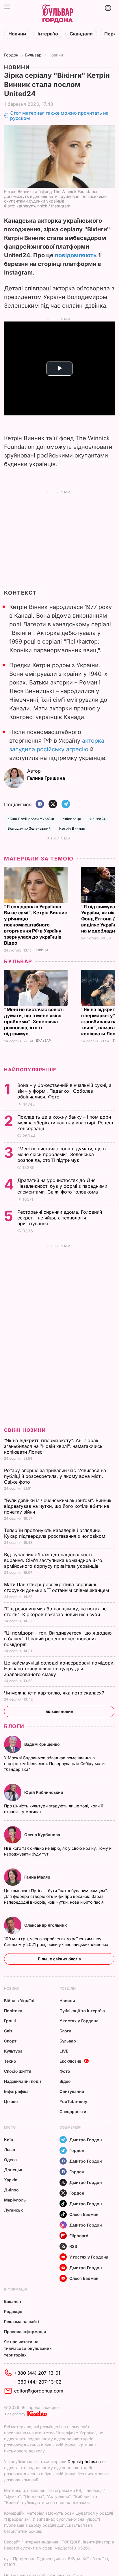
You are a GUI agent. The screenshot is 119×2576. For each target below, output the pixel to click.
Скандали (81, 34)
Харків (11, 2180)
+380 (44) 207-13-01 (37, 2373)
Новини (17, 34)
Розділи (68, 1988)
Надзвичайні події (23, 2081)
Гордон (11, 55)
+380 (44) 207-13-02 (38, 2382)
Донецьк (13, 2170)
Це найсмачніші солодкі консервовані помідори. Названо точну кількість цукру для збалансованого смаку (59, 1669)
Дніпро (11, 2190)
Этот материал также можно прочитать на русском (59, 116)
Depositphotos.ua (84, 2461)
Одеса (10, 2160)
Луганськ (13, 2210)
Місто (10, 2127)
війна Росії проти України (31, 819)
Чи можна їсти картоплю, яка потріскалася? (55, 1693)
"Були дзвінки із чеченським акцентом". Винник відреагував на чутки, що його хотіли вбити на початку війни (58, 1506)
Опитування (72, 2091)
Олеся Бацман (84, 2214)
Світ (8, 2031)
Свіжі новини (25, 1430)
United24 (98, 819)
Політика (13, 2011)
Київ (9, 2139)
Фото (65, 2071)
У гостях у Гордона (79, 2021)
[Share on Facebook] (40, 804)
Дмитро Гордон (86, 2140)
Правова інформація (25, 2332)
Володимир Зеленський (29, 828)
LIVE (64, 2051)
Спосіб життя (18, 2071)
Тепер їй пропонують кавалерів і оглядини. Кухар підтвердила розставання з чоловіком (55, 1533)
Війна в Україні (19, 2001)
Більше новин (59, 1711)
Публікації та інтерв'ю (82, 2011)
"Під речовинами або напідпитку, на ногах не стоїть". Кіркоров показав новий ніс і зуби (55, 1612)
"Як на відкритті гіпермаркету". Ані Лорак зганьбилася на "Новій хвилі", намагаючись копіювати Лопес (53, 1446)
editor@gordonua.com (39, 2391)
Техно (10, 2061)
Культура (13, 2051)
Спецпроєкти (73, 2111)
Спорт (10, 2041)
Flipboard (79, 2236)
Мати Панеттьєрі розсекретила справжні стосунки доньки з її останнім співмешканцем (57, 1587)
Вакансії (13, 2301)
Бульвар (33, 55)
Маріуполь (15, 2200)
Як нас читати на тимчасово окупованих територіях (28, 2348)
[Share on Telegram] (66, 804)
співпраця (72, 819)
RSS (73, 2246)
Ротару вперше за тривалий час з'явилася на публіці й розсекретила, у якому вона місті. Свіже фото (55, 1476)
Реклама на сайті (22, 2321)
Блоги (14, 1726)
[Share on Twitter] (53, 804)
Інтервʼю (48, 34)
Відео (65, 2081)
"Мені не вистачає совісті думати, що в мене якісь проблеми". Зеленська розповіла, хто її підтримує (34, 1022)
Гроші (10, 2021)
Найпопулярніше (30, 1070)
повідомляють (76, 255)
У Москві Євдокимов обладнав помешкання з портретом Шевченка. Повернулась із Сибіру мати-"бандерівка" (55, 1763)
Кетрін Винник (72, 828)
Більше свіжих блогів (59, 1959)
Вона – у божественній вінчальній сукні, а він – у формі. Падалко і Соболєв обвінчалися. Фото (64, 1091)
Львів (10, 2149)
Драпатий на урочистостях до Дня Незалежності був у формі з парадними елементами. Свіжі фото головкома (62, 1186)
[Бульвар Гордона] (57, 14)
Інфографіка (16, 2091)
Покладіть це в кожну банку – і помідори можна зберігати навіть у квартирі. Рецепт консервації (65, 1123)
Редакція (13, 2311)
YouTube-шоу (73, 2101)
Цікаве (11, 2101)
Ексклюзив (70, 2061)
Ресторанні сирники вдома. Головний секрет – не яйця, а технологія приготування (60, 1218)
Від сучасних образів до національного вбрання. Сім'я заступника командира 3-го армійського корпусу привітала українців (53, 1560)
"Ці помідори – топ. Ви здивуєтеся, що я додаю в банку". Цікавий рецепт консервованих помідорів (58, 1639)
